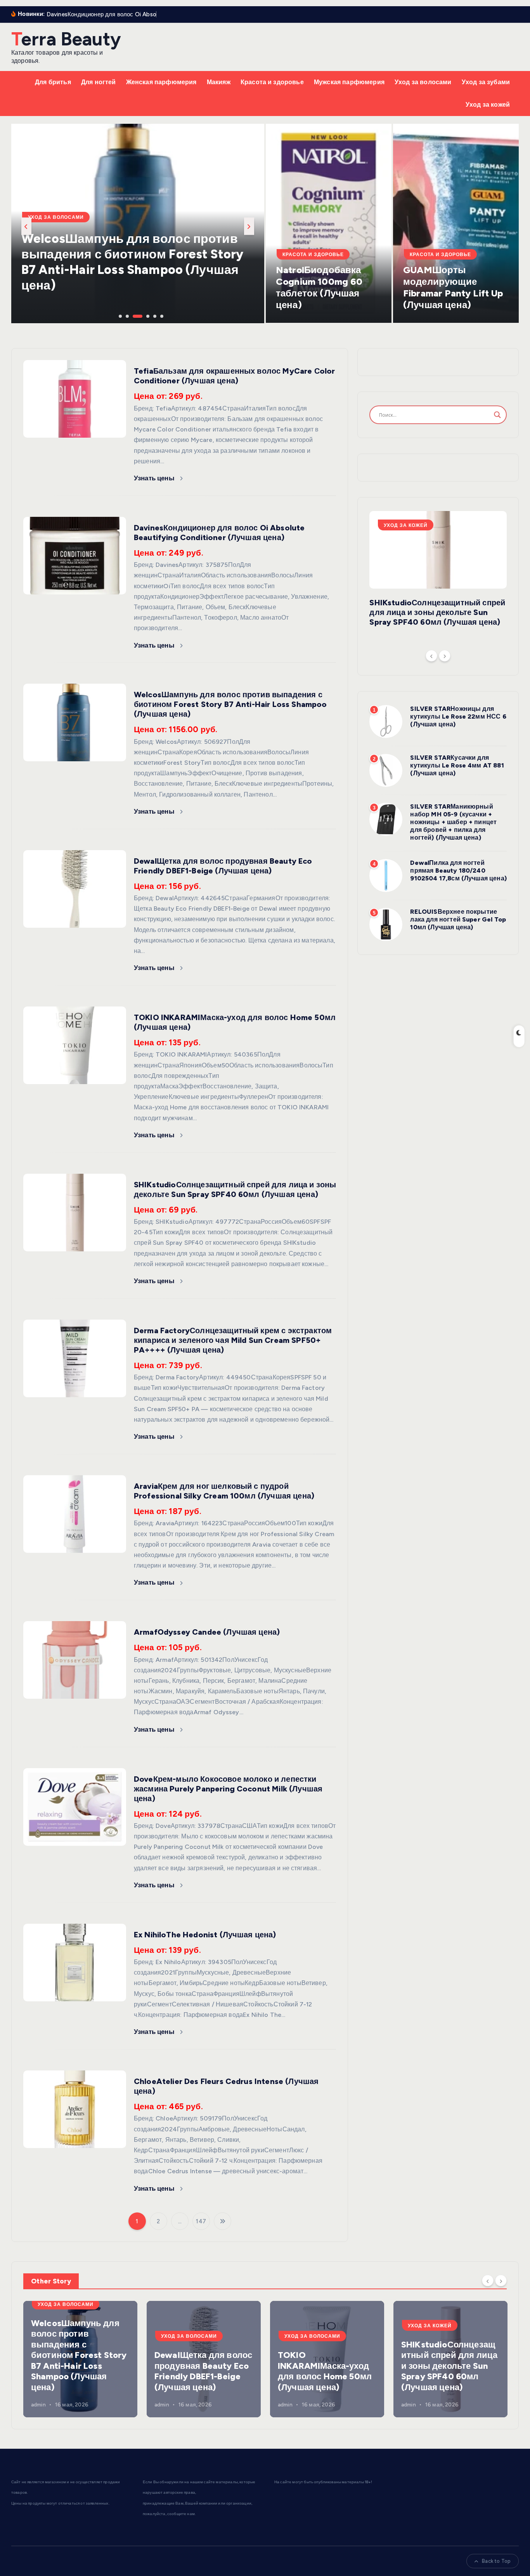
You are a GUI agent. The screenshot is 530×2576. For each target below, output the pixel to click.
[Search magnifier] (497, 415)
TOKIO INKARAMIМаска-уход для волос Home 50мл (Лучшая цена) (325, 2371)
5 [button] (154, 315)
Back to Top (496, 2561)
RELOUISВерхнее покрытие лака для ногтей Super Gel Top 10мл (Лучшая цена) (458, 919)
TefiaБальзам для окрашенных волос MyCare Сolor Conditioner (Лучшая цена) (234, 376)
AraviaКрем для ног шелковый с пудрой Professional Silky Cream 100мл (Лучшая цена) (224, 1491)
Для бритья (53, 82)
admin (38, 2405)
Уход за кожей (488, 105)
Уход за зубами (486, 82)
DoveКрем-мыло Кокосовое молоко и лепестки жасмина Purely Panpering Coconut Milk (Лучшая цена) (228, 1789)
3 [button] (133, 315)
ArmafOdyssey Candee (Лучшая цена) (207, 1632)
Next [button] (249, 226)
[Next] (445, 656)
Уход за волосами (423, 82)
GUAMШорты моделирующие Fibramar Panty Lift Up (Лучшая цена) (453, 287)
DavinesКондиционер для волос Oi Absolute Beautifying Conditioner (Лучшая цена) (219, 533)
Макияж (219, 82)
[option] (138, 223)
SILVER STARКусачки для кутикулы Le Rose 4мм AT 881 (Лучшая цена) (457, 765)
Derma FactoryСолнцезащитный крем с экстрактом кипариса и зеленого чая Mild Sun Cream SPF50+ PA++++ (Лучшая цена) (233, 1340)
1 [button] (120, 315)
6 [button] (161, 315)
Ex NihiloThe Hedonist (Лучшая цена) (205, 1935)
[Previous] (431, 656)
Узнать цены (155, 478)
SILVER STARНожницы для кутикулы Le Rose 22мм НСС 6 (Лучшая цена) (458, 716)
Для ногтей (99, 82)
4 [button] (140, 315)
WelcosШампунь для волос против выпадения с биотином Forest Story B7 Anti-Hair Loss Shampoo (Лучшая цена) (230, 704)
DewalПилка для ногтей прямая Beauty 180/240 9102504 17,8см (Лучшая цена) (458, 871)
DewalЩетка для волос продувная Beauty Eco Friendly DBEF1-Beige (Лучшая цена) (128, 270)
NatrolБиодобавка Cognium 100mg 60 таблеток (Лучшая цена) (319, 287)
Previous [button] (26, 226)
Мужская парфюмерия (349, 82)
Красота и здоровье (272, 82)
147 (201, 2221)
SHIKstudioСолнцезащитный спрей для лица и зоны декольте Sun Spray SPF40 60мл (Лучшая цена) (235, 1189)
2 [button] (126, 315)
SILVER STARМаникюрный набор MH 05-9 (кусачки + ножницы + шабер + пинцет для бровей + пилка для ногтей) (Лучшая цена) (453, 822)
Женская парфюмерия (161, 82)
